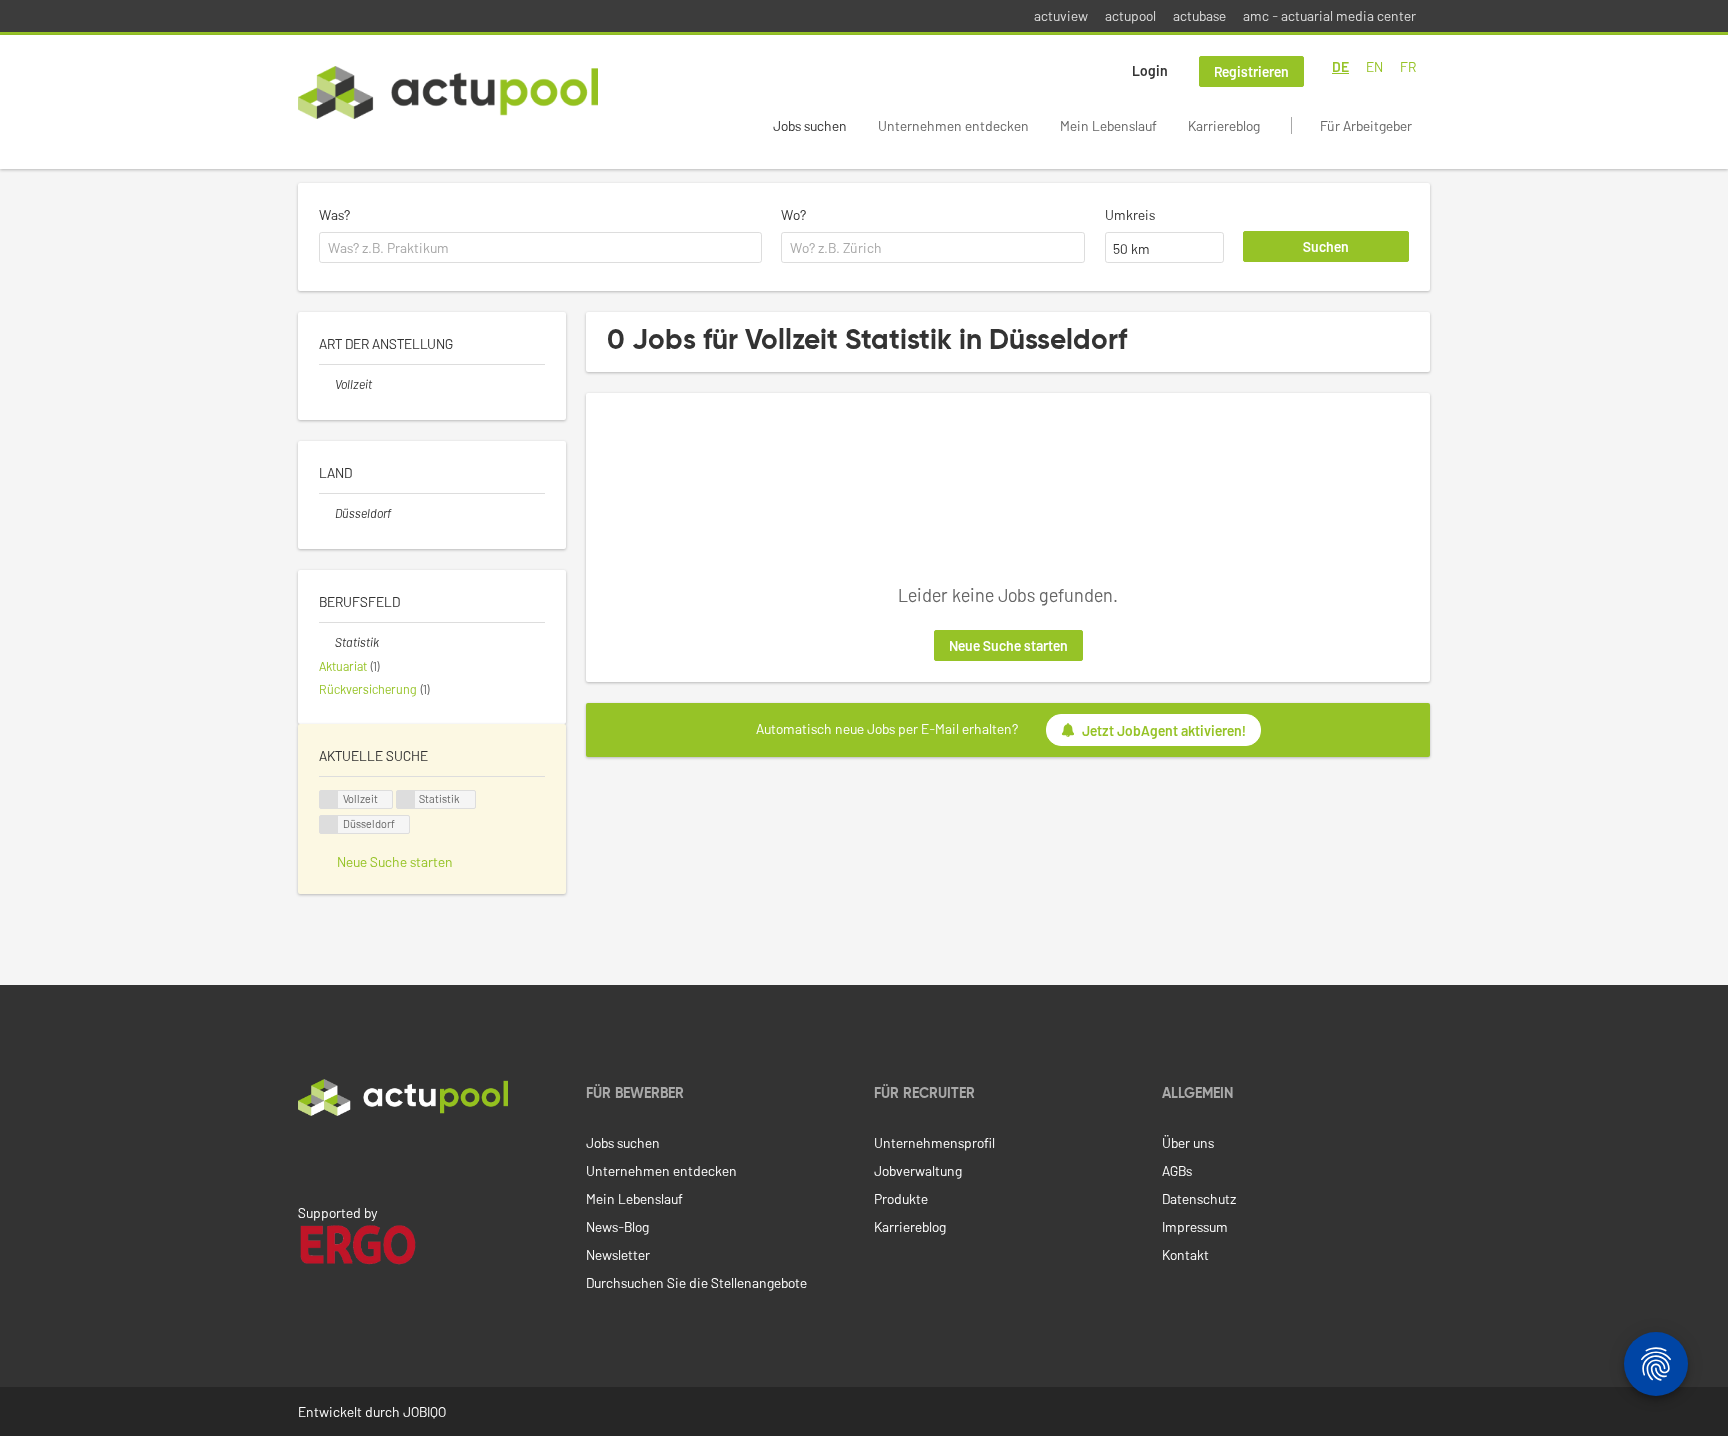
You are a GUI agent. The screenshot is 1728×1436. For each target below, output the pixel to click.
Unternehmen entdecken (953, 125)
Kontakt (1185, 1254)
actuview (1061, 15)
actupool (1130, 15)
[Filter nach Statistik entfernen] (327, 642)
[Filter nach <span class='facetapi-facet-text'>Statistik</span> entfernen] (406, 799)
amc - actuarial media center (1329, 15)
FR (1408, 66)
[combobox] (540, 248)
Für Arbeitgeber (1366, 125)
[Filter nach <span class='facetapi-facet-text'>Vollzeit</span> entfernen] (329, 799)
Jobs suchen (810, 125)
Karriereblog (1224, 125)
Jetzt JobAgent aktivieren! (1164, 730)
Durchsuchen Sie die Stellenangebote (696, 1282)
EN (1374, 66)
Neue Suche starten (1008, 645)
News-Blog (617, 1226)
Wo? (793, 214)
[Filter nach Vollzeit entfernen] (327, 384)
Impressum (1195, 1226)
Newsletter (618, 1254)
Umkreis (1130, 214)
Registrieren (1251, 71)
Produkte (901, 1198)
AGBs (1177, 1170)
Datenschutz (1199, 1198)
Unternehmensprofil (934, 1142)
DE (1340, 66)
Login (1150, 70)
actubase (1199, 15)
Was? (334, 214)
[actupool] (448, 92)
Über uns (1188, 1142)
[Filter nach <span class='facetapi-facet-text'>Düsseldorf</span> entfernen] (329, 824)
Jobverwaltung (918, 1170)
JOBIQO (424, 1411)
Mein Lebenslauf (1108, 125)
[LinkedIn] (309, 1158)
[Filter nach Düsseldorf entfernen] (327, 513)
